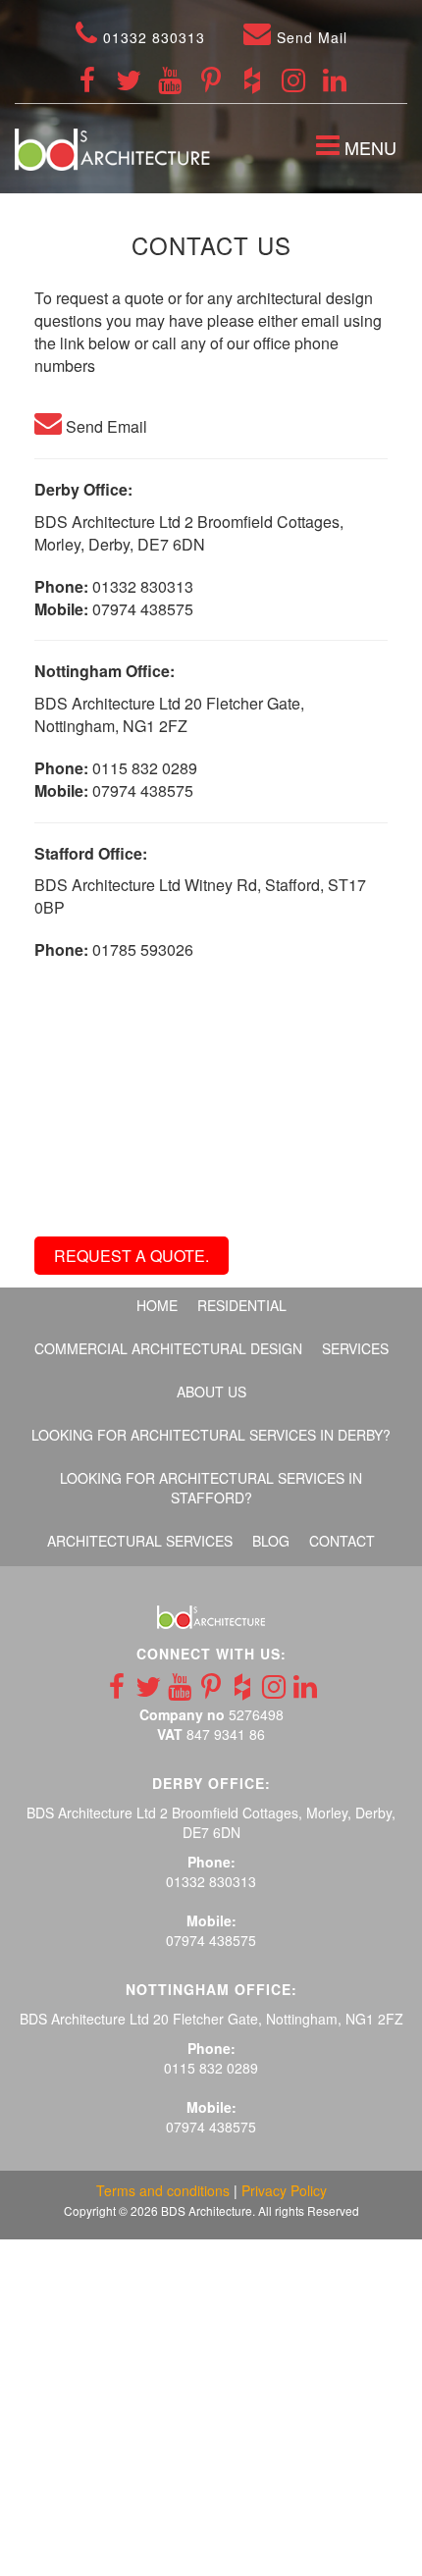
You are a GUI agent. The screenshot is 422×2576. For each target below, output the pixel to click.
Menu (361, 150)
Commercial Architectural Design (168, 1348)
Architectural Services (140, 1541)
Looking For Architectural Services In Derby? (211, 1435)
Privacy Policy (284, 2190)
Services (355, 1348)
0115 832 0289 (145, 768)
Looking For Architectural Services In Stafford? (211, 1488)
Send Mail (310, 37)
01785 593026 (143, 949)
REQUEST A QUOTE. (132, 1256)
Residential (242, 1305)
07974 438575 (143, 609)
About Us (211, 1392)
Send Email (105, 426)
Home (157, 1305)
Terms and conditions (163, 2190)
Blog (271, 1541)
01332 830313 (152, 37)
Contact (342, 1541)
